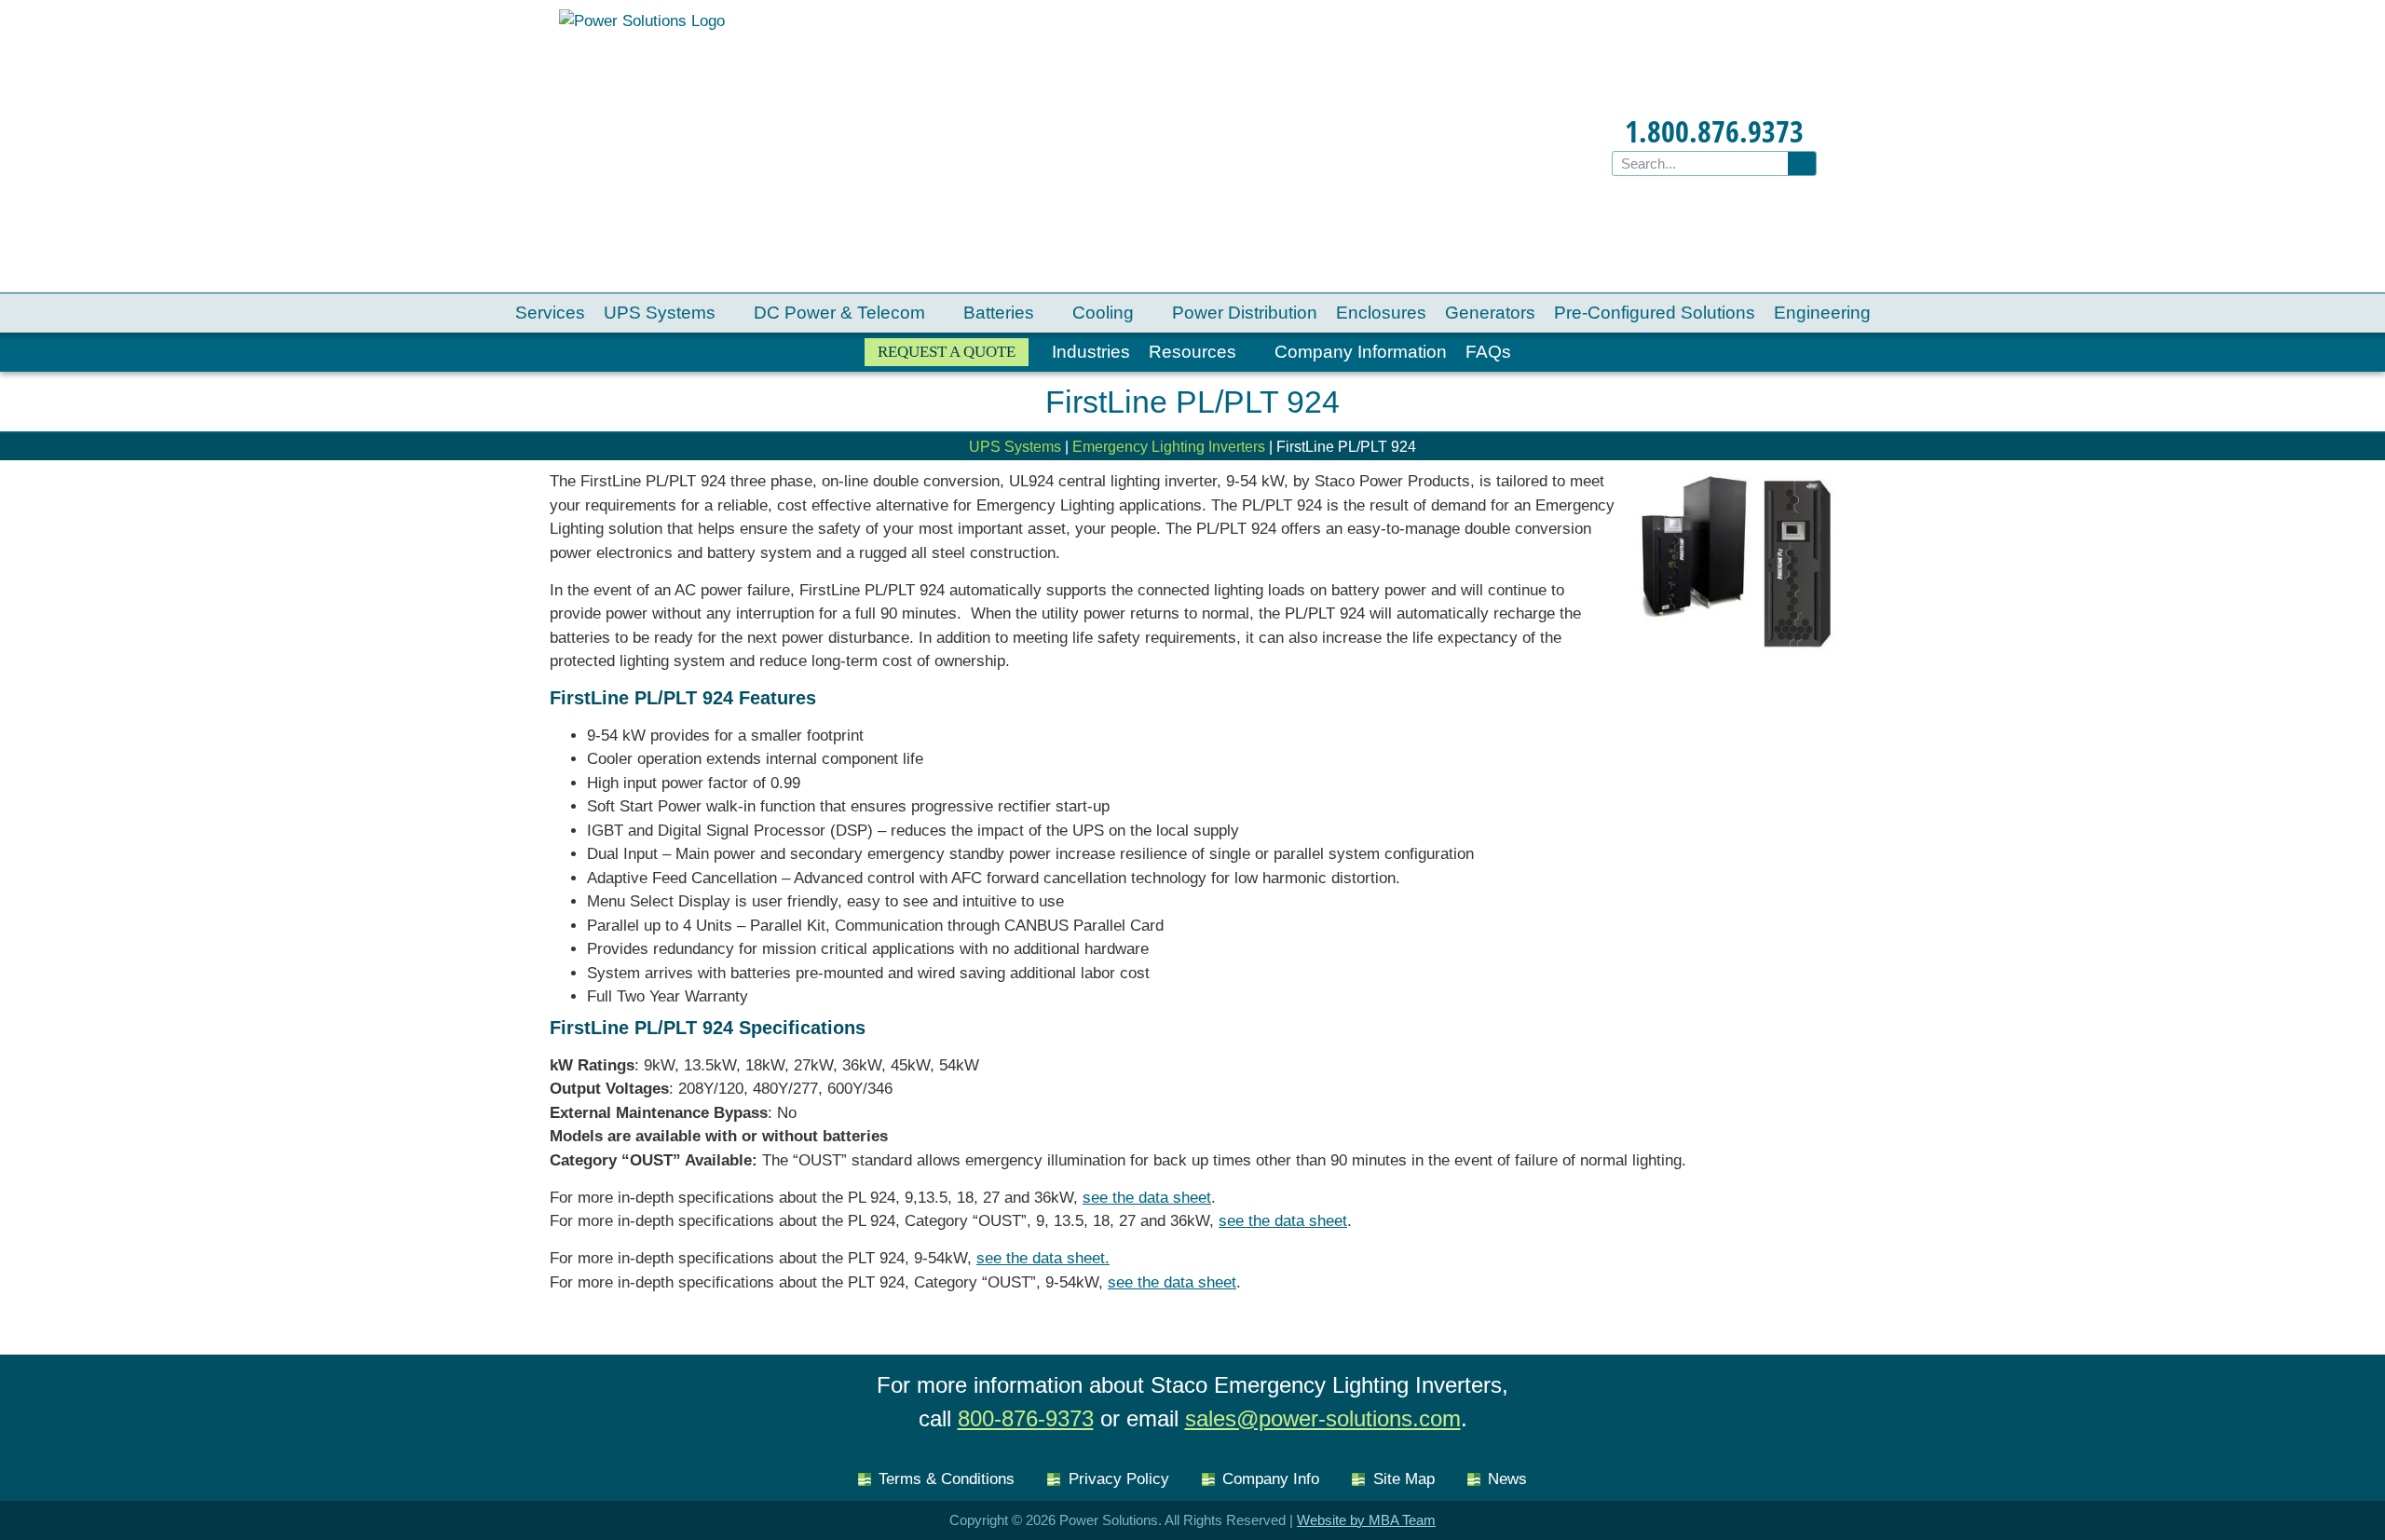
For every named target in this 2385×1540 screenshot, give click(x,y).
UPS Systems (660, 313)
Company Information (1361, 352)
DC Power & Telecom (839, 313)
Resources (1192, 352)
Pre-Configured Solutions (1655, 313)
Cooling (1103, 313)
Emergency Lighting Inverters (1169, 447)
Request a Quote (947, 352)
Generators (1490, 313)
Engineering (1822, 313)
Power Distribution (1245, 313)
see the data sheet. (1043, 1258)
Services (550, 313)
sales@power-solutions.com (1323, 1418)
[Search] (1802, 164)
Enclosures (1381, 313)
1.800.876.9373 (1714, 131)
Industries (1091, 352)
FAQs (1488, 352)
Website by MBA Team (1366, 1520)
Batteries (999, 313)
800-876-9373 (1026, 1418)
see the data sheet (1147, 1198)
